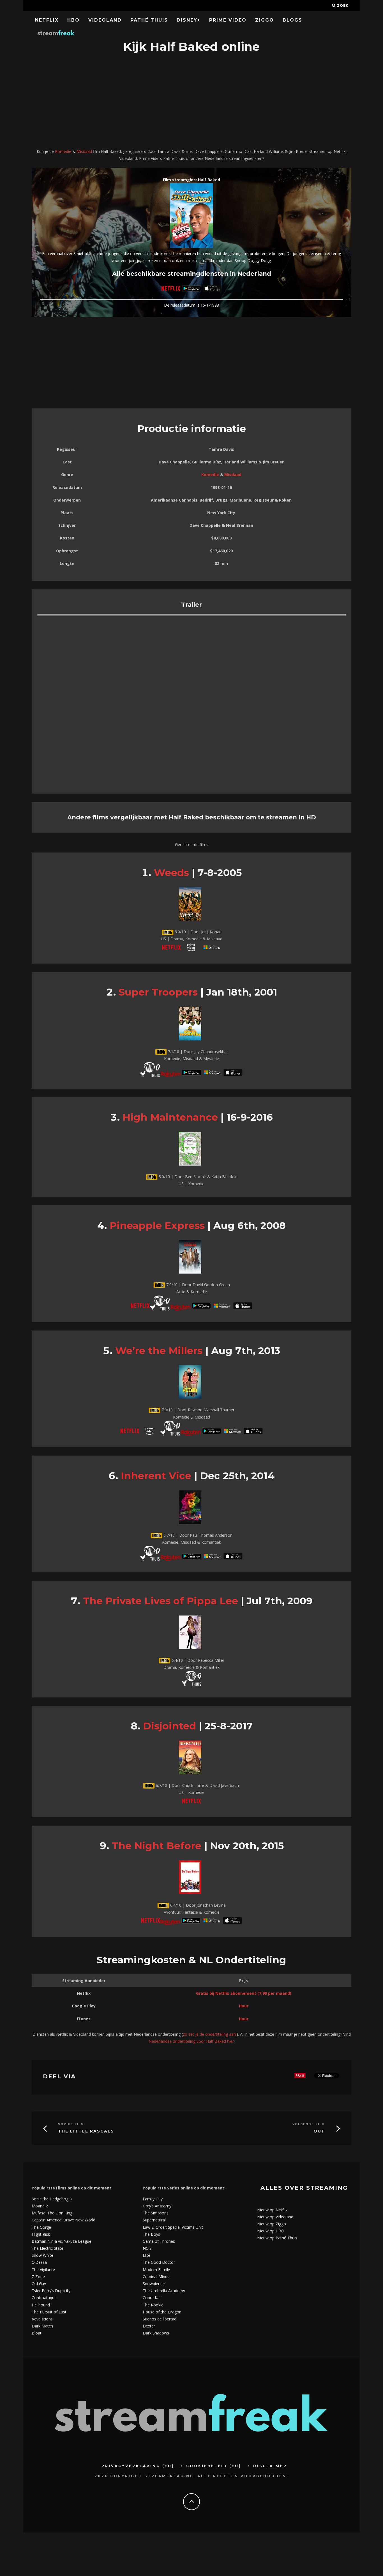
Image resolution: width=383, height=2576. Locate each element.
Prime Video (228, 20)
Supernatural (154, 2220)
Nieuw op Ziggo (272, 2224)
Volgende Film (309, 2124)
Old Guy (39, 2284)
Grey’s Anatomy (157, 2206)
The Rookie (153, 2305)
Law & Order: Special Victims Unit (173, 2227)
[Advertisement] (191, 102)
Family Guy (153, 2199)
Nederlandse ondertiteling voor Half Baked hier (191, 2041)
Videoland (105, 20)
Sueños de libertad (160, 2319)
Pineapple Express (157, 1225)
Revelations (42, 2319)
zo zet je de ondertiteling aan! (210, 2034)
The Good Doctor (159, 2262)
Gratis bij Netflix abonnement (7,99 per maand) (244, 1993)
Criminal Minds (156, 2277)
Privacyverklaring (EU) (138, 2466)
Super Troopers (158, 992)
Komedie (63, 151)
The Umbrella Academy (164, 2291)
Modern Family (156, 2270)
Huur (244, 2006)
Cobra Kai (152, 2298)
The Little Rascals (86, 2131)
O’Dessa (39, 2262)
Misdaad (84, 151)
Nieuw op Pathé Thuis (277, 2238)
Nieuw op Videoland (275, 2217)
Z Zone (38, 2277)
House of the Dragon (162, 2312)
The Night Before (157, 1846)
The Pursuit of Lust (49, 2312)
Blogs (292, 20)
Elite (146, 2255)
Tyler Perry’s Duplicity (51, 2291)
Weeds (171, 873)
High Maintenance (170, 1117)
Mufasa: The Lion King (52, 2213)
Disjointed (169, 1726)
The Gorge (41, 2227)
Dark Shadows (156, 2333)
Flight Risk (41, 2234)
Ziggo (265, 20)
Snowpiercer (154, 2284)
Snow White (42, 2255)
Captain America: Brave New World (64, 2220)
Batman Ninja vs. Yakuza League (62, 2241)
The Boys (151, 2234)
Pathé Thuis (149, 20)
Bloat (37, 2333)
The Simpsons (156, 2213)
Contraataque (44, 2298)
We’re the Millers (159, 1351)
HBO (73, 20)
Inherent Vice (156, 1476)
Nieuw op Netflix (272, 2210)
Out (319, 2131)
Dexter (149, 2326)
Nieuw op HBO (271, 2231)
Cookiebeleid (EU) (214, 2466)
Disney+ (189, 20)
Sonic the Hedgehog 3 (52, 2199)
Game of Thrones (159, 2241)
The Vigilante (43, 2270)
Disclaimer (270, 2466)
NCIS (147, 2248)
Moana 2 (40, 2206)
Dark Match (42, 2326)
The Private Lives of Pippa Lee (161, 1601)
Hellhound (41, 2305)
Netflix (47, 20)
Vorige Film (71, 2124)
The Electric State (48, 2248)
